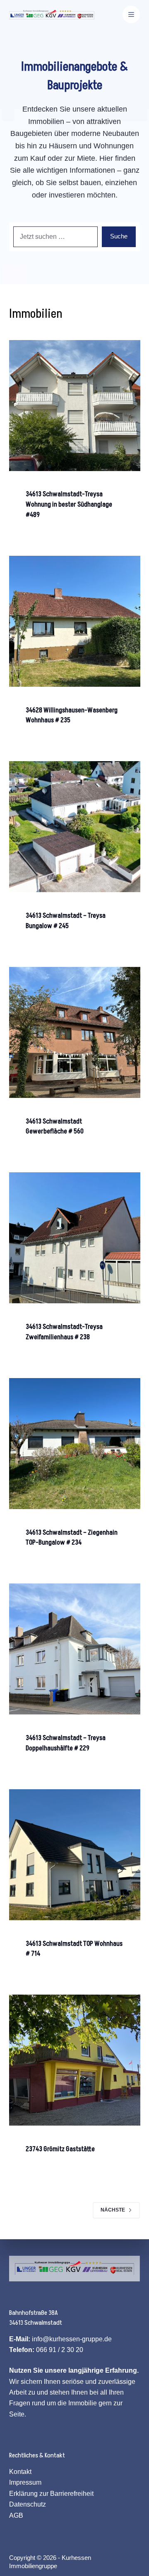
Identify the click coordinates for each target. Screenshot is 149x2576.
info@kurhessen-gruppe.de (72, 2339)
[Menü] (131, 14)
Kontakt (20, 2472)
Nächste (113, 2210)
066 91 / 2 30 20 (60, 2350)
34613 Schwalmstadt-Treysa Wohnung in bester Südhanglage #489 (69, 505)
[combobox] (56, 237)
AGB (16, 2515)
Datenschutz (28, 2504)
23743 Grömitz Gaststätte (60, 2149)
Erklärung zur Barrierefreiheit (51, 2494)
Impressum (25, 2482)
